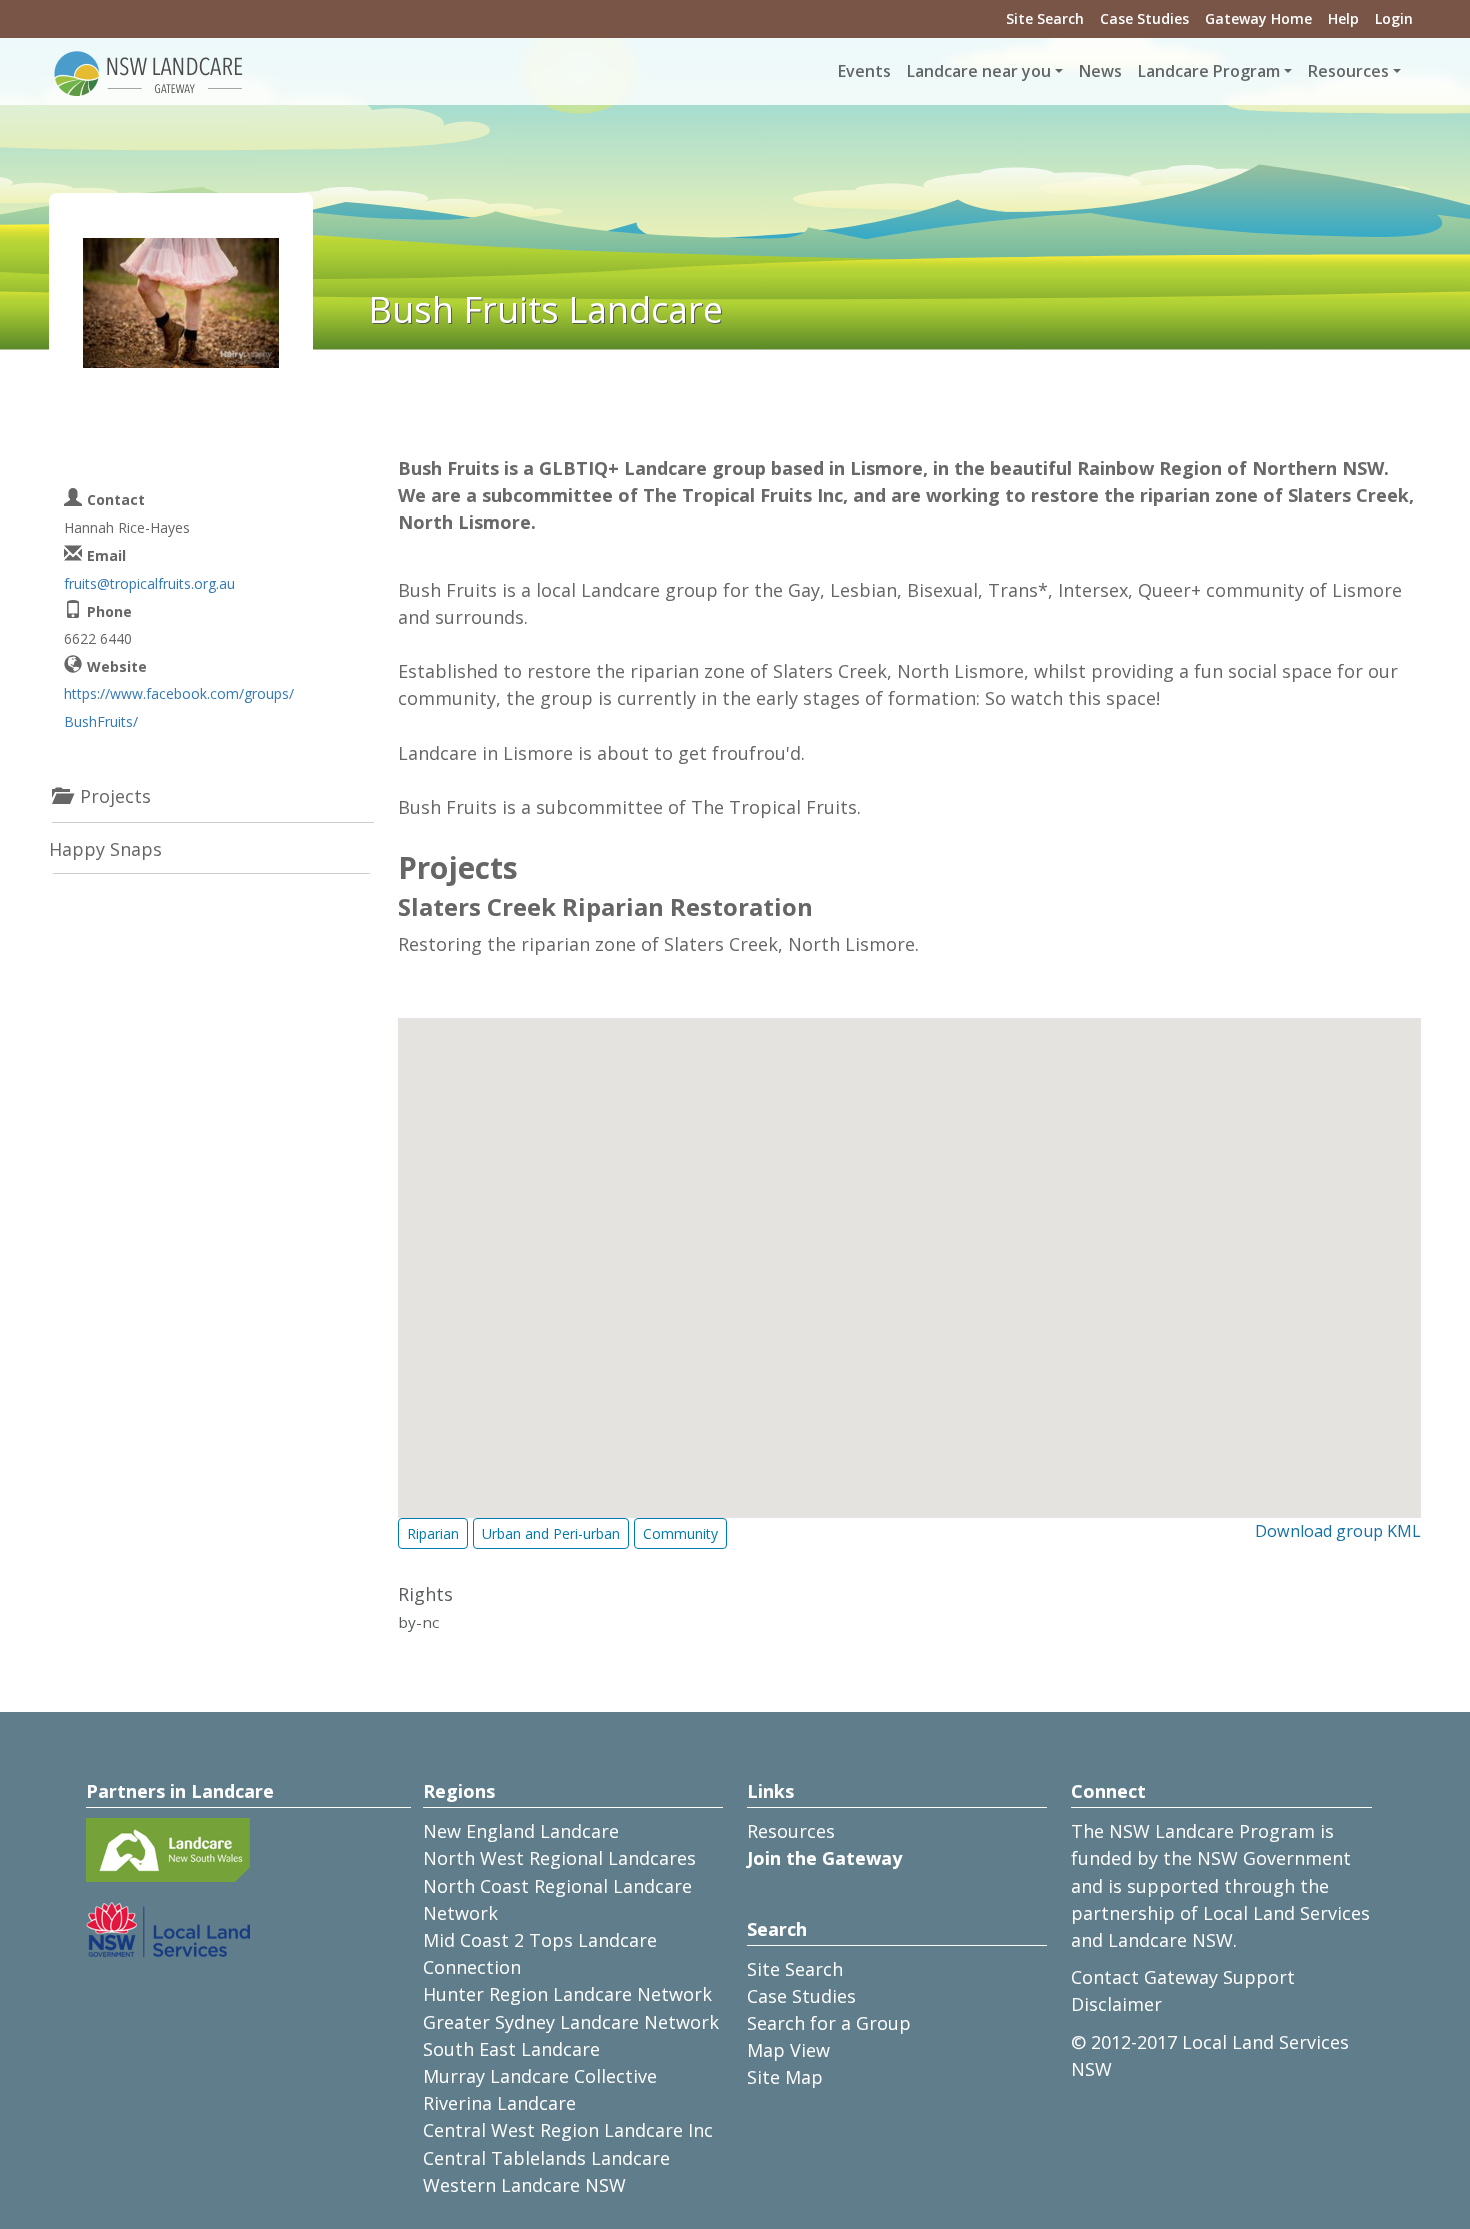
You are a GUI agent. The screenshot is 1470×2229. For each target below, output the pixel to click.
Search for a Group (829, 2023)
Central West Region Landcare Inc (568, 2130)
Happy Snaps (105, 849)
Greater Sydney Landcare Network (571, 2022)
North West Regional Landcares (559, 1858)
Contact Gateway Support (1183, 1977)
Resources (791, 1831)
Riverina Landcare (499, 2103)
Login (1394, 18)
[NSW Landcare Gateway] (149, 72)
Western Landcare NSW (524, 2185)
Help (1343, 18)
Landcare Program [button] (1209, 71)
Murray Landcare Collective (540, 2076)
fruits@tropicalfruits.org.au (149, 583)
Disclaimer (1116, 2004)
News (1100, 71)
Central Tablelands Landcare (546, 2158)
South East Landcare (511, 2049)
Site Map (785, 2077)
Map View (788, 2050)
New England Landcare (521, 1831)
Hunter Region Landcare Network (567, 1994)
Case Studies (1144, 18)
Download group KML (1338, 1531)
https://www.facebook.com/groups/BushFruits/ (179, 707)
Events (864, 71)
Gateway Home (1258, 18)
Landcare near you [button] (979, 71)
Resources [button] (1348, 71)
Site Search (1045, 18)
